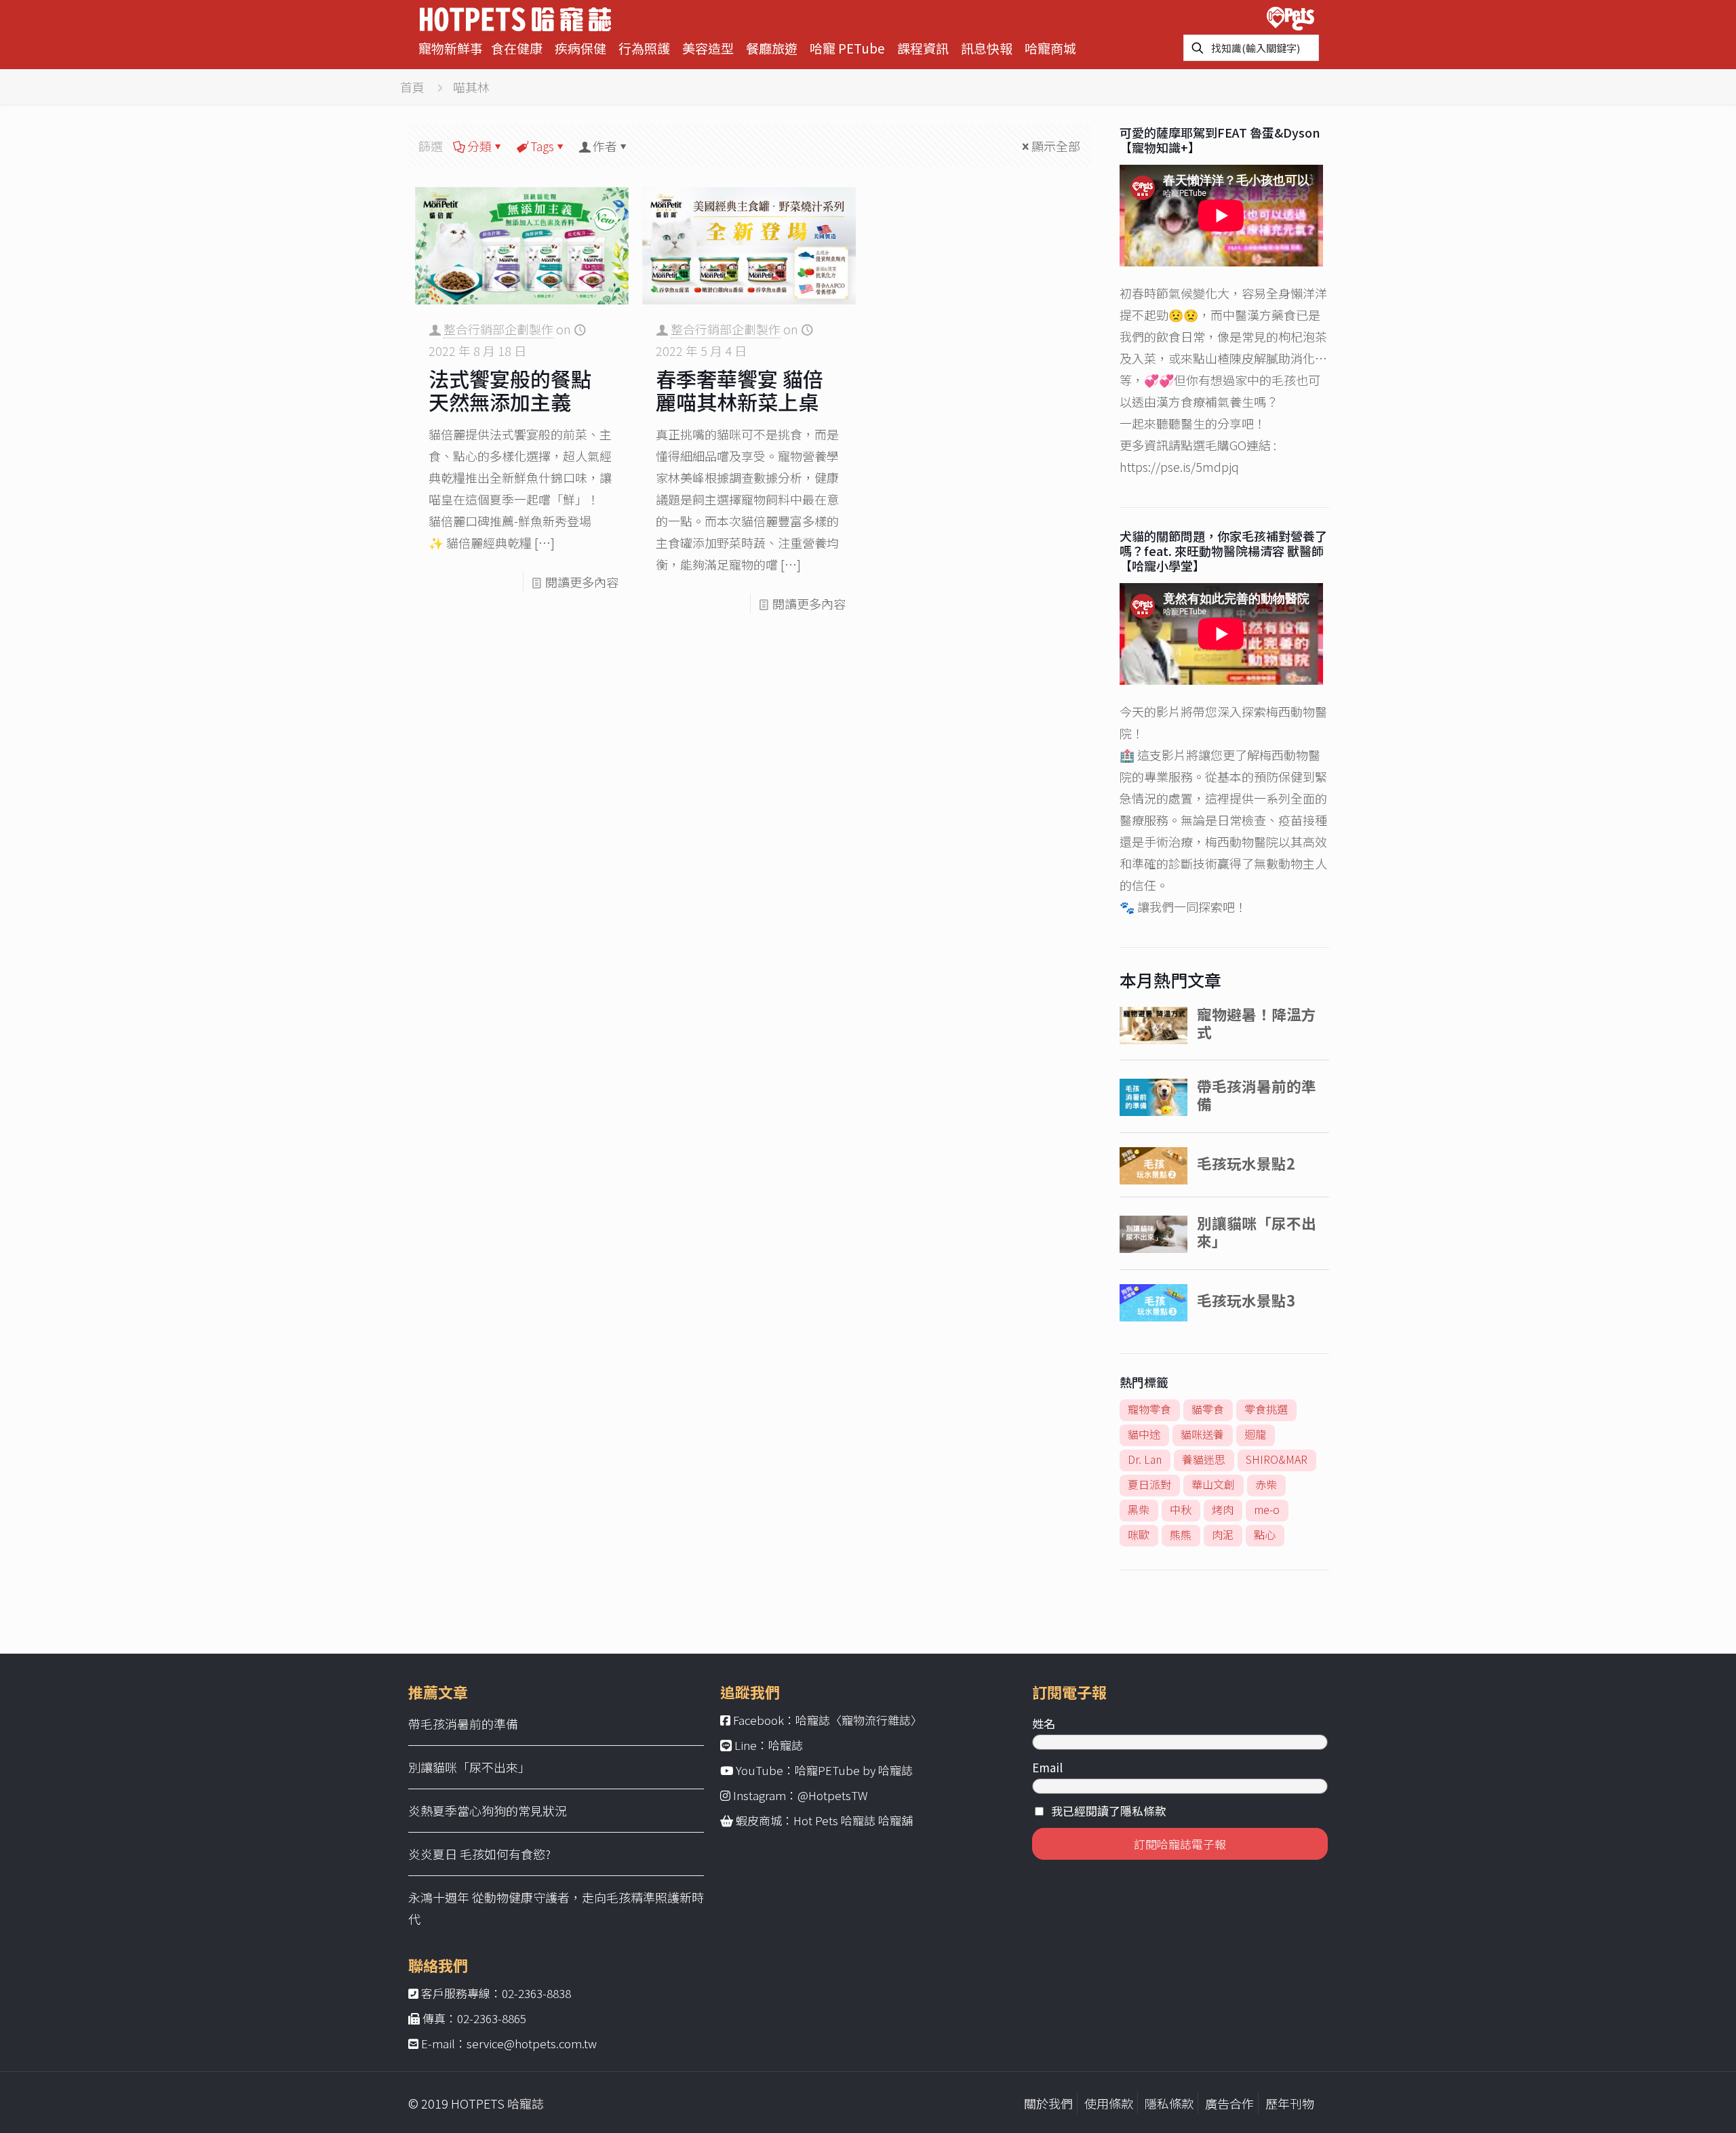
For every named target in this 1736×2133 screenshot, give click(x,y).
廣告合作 (1229, 2103)
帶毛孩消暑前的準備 (463, 1723)
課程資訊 (923, 48)
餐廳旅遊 (772, 48)
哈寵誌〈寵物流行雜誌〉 (859, 1720)
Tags (542, 146)
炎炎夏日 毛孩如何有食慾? (479, 1854)
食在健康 (517, 48)
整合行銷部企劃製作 (498, 329)
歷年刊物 (1290, 2103)
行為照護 (644, 48)
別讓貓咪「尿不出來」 (469, 1767)
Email (1047, 1767)
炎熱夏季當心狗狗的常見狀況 (488, 1810)
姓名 (1044, 1723)
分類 (479, 146)
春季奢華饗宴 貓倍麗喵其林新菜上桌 (739, 390)
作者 (605, 146)
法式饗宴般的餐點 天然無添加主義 (510, 390)
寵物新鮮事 (451, 48)
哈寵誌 (786, 1745)
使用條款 (1109, 2103)
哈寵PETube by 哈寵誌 (854, 1770)
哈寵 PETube (847, 48)
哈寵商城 (1050, 48)
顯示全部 (1056, 146)
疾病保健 (580, 48)
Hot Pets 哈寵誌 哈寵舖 (853, 1820)
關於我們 (1048, 2103)
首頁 (412, 87)
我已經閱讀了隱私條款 (1109, 1811)
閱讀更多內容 (582, 582)
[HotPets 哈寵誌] (515, 17)
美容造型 (708, 48)
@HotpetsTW (833, 1795)
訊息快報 (987, 48)
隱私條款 (1169, 2103)
